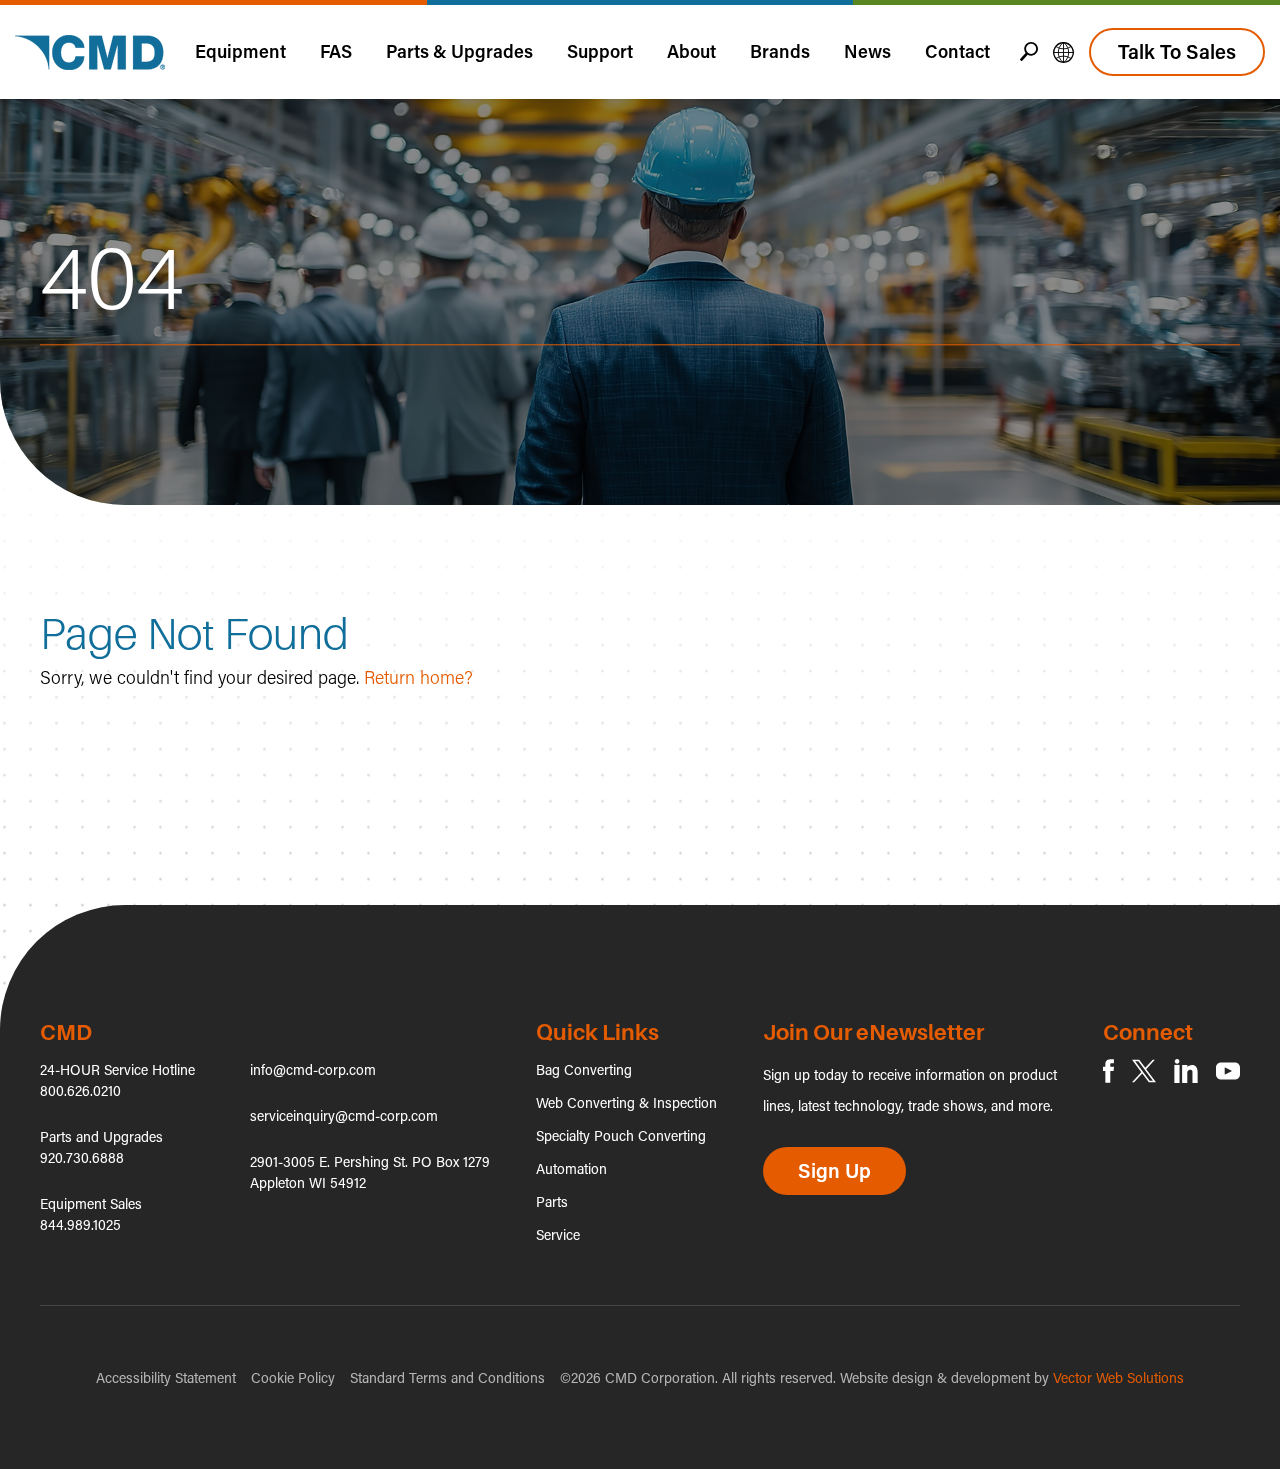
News (867, 51)
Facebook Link (1108, 1071)
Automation (571, 1168)
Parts (552, 1201)
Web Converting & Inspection (626, 1102)
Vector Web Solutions (1118, 1377)
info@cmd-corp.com (313, 1069)
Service (558, 1234)
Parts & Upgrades (459, 51)
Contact (957, 51)
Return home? (418, 677)
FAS (336, 51)
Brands (780, 51)
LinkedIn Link (1186, 1071)
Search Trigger (1029, 51)
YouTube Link (1228, 1071)
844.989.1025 (80, 1224)
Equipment (240, 51)
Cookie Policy (293, 1377)
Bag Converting (584, 1069)
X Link (1144, 1071)
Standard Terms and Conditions (447, 1377)
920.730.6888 (82, 1157)
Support (600, 51)
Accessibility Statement (166, 1377)
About (691, 51)
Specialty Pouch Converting (621, 1135)
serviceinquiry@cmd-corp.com (344, 1115)
